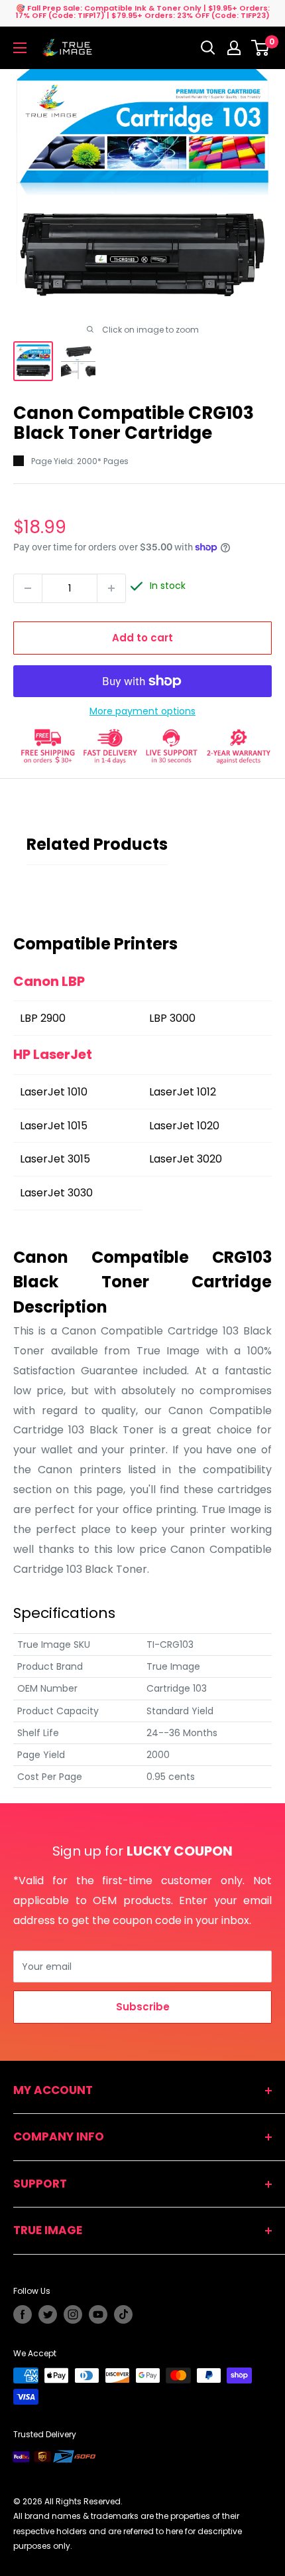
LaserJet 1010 (54, 1092)
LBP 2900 (43, 1018)
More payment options (142, 711)
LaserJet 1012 (183, 1092)
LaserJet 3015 (55, 1159)
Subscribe (143, 2007)
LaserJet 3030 (56, 1193)
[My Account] (234, 48)
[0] (261, 48)
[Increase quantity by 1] (111, 588)
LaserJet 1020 (184, 1126)
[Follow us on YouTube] (98, 2314)
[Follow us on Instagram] (73, 2314)
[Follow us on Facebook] (23, 2314)
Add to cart (142, 638)
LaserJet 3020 (186, 1159)
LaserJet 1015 (54, 1126)
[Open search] (208, 48)
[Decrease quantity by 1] (28, 588)
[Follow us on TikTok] (123, 2314)
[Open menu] (20, 48)
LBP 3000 (172, 1018)
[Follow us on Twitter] (48, 2314)
